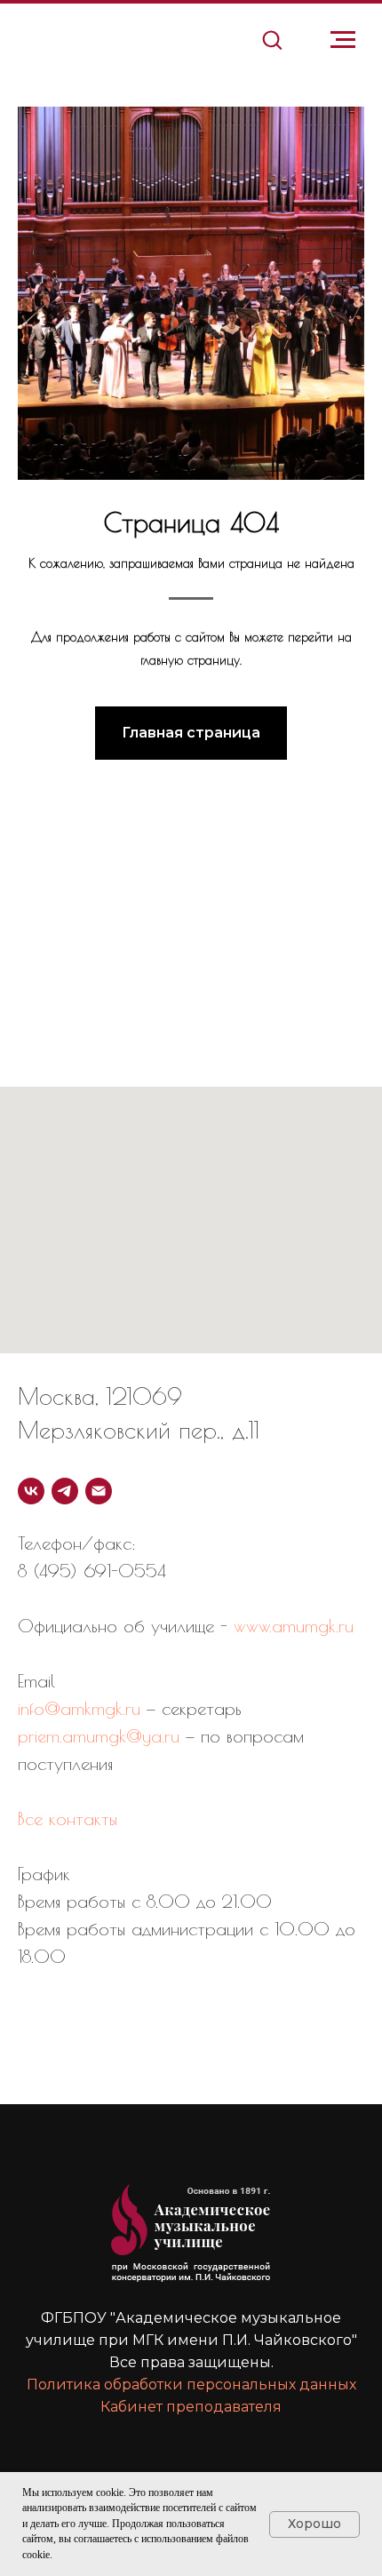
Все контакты (68, 1818)
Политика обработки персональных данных (191, 2385)
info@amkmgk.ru (79, 1708)
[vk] (31, 1491)
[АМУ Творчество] (99, 1491)
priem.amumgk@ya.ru (99, 1736)
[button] (272, 39)
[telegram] (65, 1491)
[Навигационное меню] (343, 40)
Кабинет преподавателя (191, 2407)
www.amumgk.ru (294, 1626)
